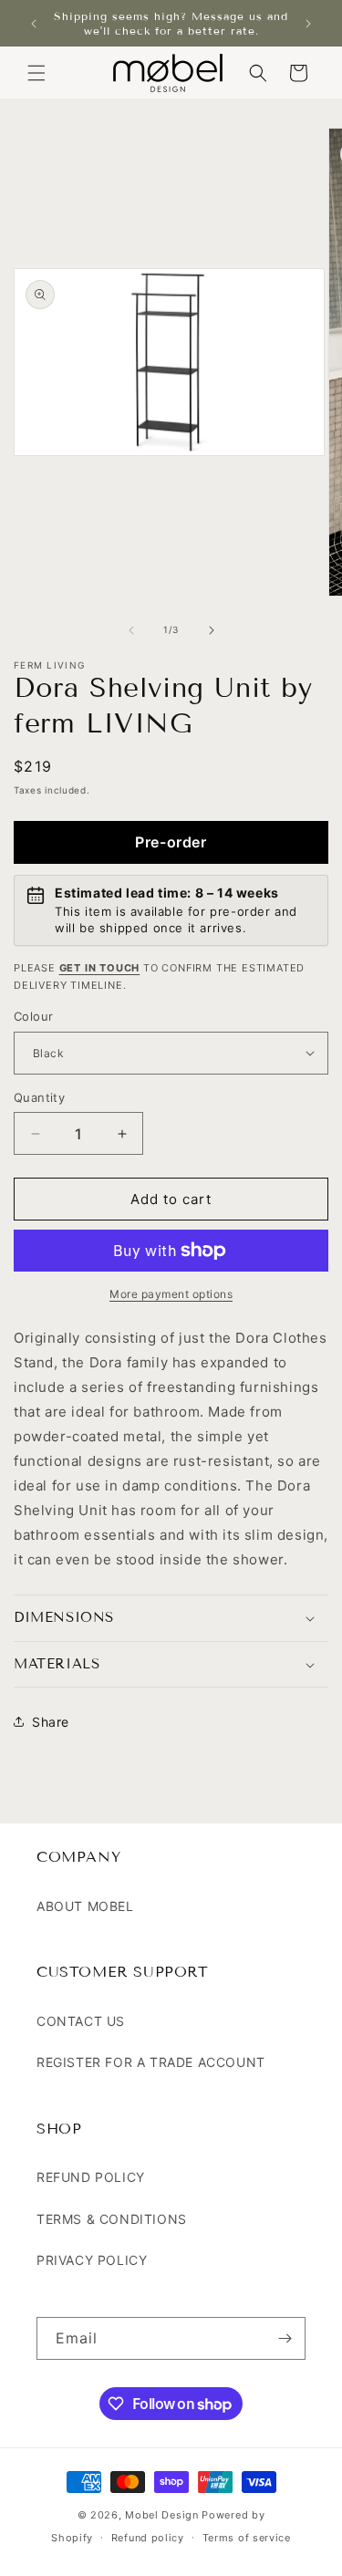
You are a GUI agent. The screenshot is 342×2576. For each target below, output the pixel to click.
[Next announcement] (308, 24)
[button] (36, 73)
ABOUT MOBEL (85, 1906)
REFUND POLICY (91, 2177)
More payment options (171, 1294)
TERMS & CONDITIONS (112, 2219)
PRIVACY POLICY (92, 2260)
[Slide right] (212, 630)
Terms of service (247, 2538)
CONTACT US (81, 2021)
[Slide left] (131, 630)
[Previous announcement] (34, 24)
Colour (33, 1016)
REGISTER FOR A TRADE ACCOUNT (151, 2062)
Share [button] (51, 1722)
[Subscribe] (285, 2338)
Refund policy (148, 2538)
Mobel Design (161, 2515)
